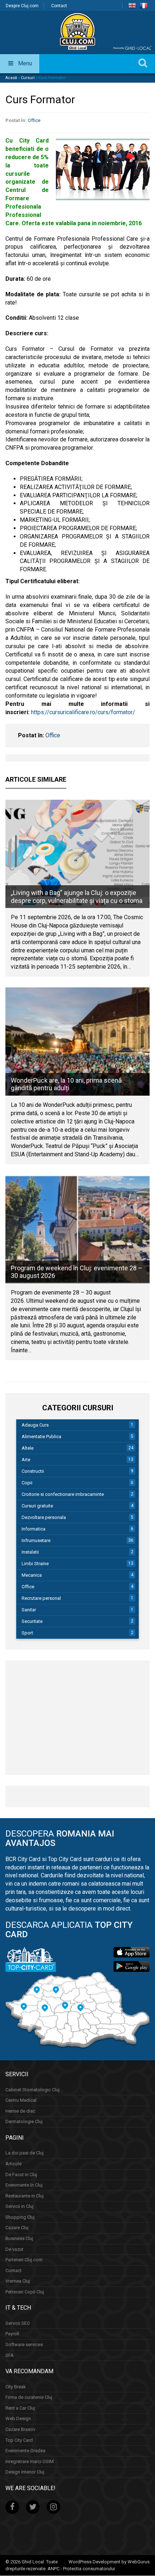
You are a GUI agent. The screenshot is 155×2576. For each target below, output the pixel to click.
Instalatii (30, 1552)
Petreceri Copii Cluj (25, 2292)
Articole (14, 2164)
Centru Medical (21, 2101)
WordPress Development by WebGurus (109, 2562)
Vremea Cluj (18, 2281)
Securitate (32, 1621)
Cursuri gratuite (37, 1506)
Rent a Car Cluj (20, 2408)
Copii (27, 1483)
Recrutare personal (41, 1598)
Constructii (33, 1471)
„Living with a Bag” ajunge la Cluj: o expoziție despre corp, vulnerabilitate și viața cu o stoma (77, 897)
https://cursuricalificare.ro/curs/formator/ (83, 712)
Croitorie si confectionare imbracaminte (63, 1494)
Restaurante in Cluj (25, 2196)
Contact (59, 6)
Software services (24, 2345)
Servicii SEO (18, 2323)
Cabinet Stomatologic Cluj (32, 2090)
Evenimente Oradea (25, 2451)
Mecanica (32, 1575)
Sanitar (29, 1610)
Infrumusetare (36, 1540)
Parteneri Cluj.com (24, 2260)
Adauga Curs (35, 1425)
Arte (26, 1460)
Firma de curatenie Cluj (29, 2398)
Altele (28, 1448)
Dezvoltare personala (44, 1517)
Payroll (12, 2334)
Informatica (34, 1529)
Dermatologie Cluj (24, 2122)
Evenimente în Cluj (24, 2185)
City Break (16, 2387)
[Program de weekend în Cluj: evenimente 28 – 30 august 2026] (77, 1229)
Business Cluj (19, 2238)
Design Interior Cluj (25, 2472)
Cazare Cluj (17, 2228)
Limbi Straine (35, 1564)
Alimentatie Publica (41, 1437)
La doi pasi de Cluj (25, 2153)
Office (34, 120)
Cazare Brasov (20, 2429)
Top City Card (19, 2440)
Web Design (18, 2419)
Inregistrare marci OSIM (30, 2461)
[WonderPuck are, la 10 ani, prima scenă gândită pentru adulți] (77, 1042)
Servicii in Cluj (19, 2207)
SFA (10, 2355)
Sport (27, 1633)
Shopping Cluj (20, 2217)
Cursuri (28, 78)
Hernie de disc (20, 2111)
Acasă (11, 78)
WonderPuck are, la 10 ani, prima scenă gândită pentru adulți (66, 1084)
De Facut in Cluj (21, 2175)
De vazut (14, 2249)
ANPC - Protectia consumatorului (81, 2569)
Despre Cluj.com (22, 6)
